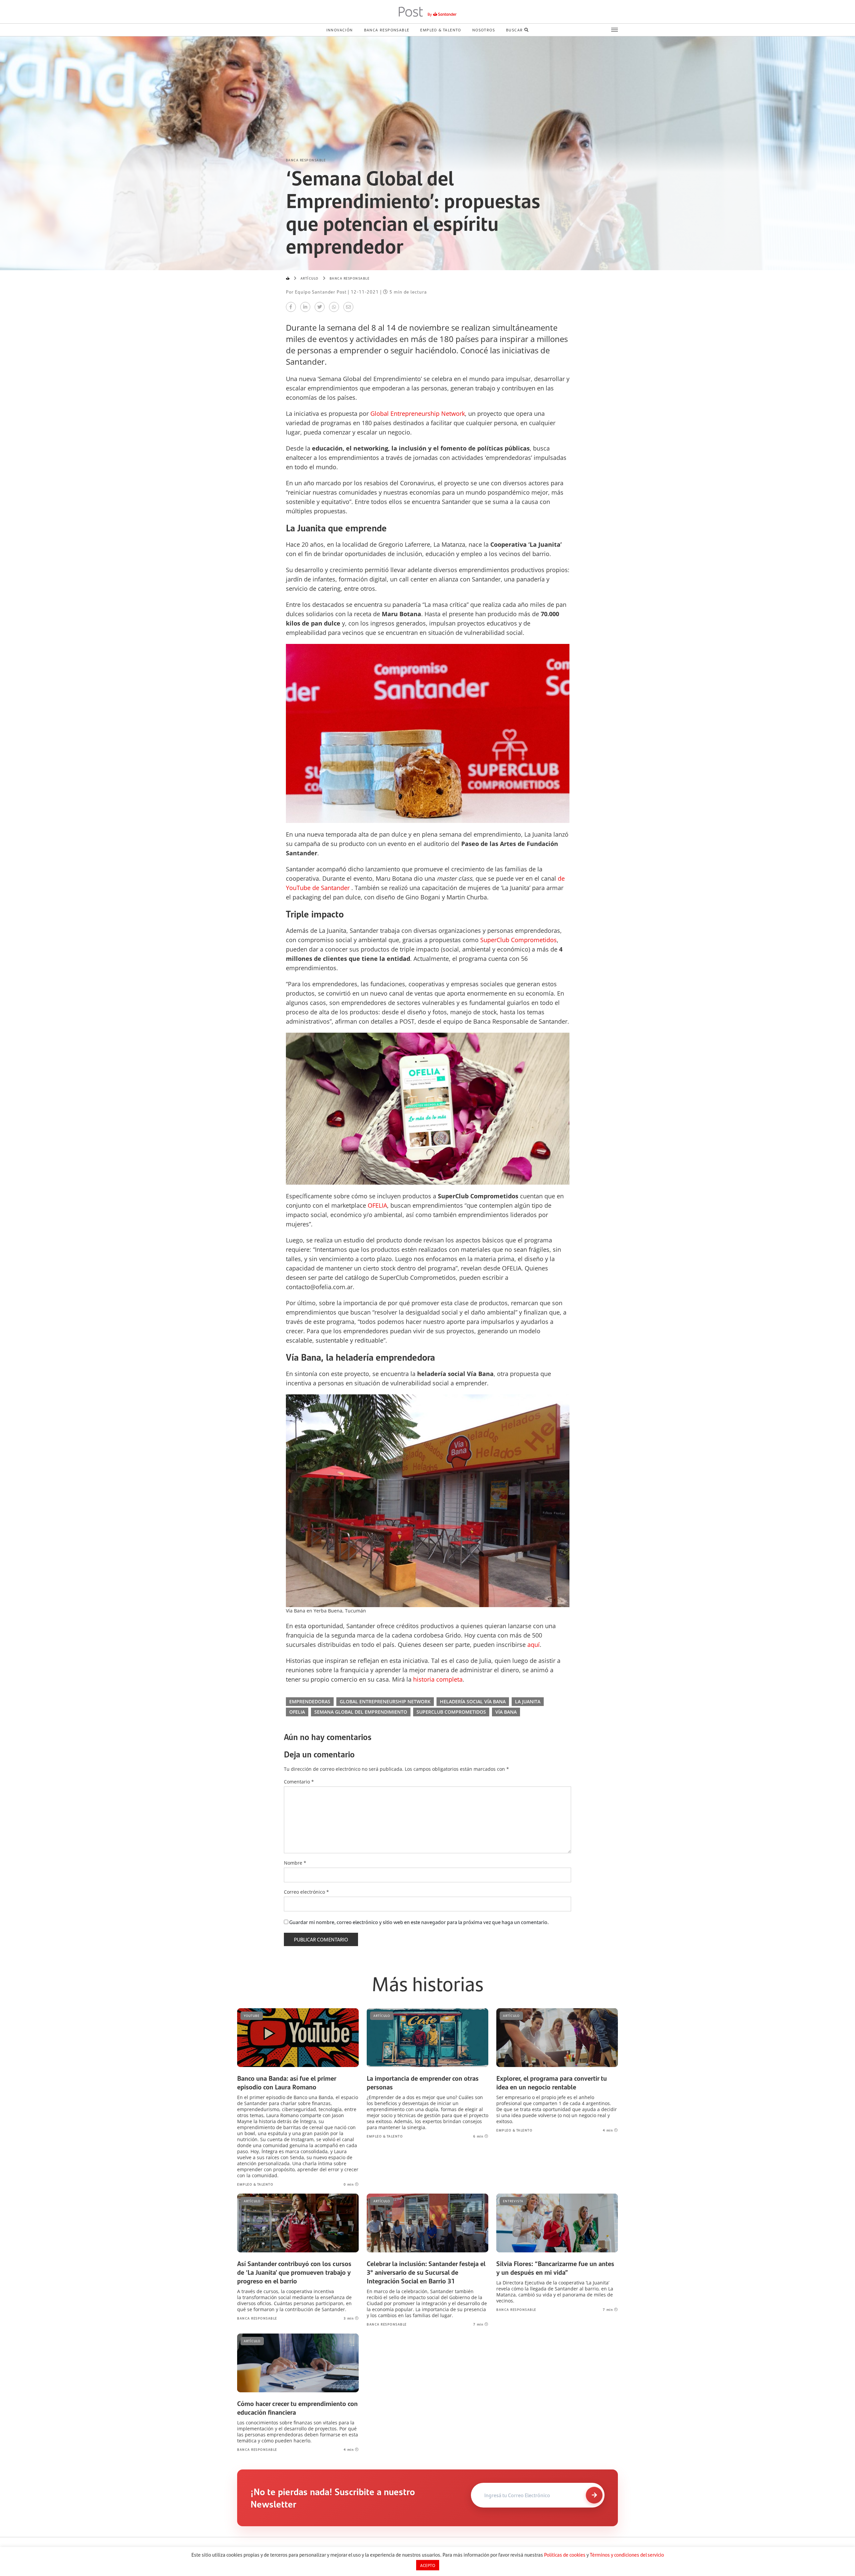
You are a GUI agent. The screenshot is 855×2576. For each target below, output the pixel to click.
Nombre (295, 1863)
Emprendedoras (310, 1701)
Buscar (514, 30)
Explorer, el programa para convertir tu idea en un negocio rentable (552, 2082)
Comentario (299, 1782)
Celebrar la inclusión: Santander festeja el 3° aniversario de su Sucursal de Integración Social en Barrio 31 (426, 2272)
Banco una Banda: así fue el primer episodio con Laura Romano (287, 2082)
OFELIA (297, 1712)
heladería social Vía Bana (473, 1701)
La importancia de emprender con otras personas (423, 2082)
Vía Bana (506, 1712)
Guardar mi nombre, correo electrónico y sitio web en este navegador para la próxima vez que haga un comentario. (419, 1922)
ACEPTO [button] (428, 2565)
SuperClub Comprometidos (451, 1712)
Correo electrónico (306, 1892)
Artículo (310, 278)
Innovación (340, 30)
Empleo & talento (441, 30)
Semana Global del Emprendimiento (361, 1712)
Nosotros (484, 30)
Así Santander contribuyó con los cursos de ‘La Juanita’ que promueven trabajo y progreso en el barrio (294, 2272)
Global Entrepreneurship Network (385, 1701)
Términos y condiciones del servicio (627, 2555)
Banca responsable (387, 30)
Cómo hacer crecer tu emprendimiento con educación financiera (297, 2408)
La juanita (528, 1701)
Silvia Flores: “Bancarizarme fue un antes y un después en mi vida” (555, 2268)
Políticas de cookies (565, 2555)
